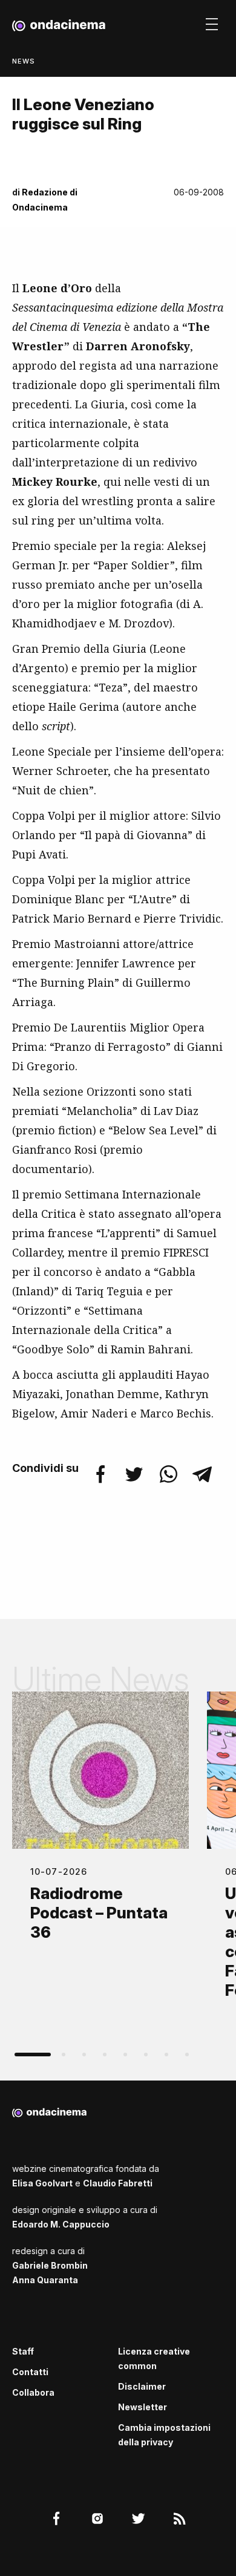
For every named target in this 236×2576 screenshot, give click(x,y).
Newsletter (143, 2407)
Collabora (33, 2392)
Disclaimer (142, 2386)
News (24, 61)
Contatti (30, 2372)
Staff (23, 2351)
